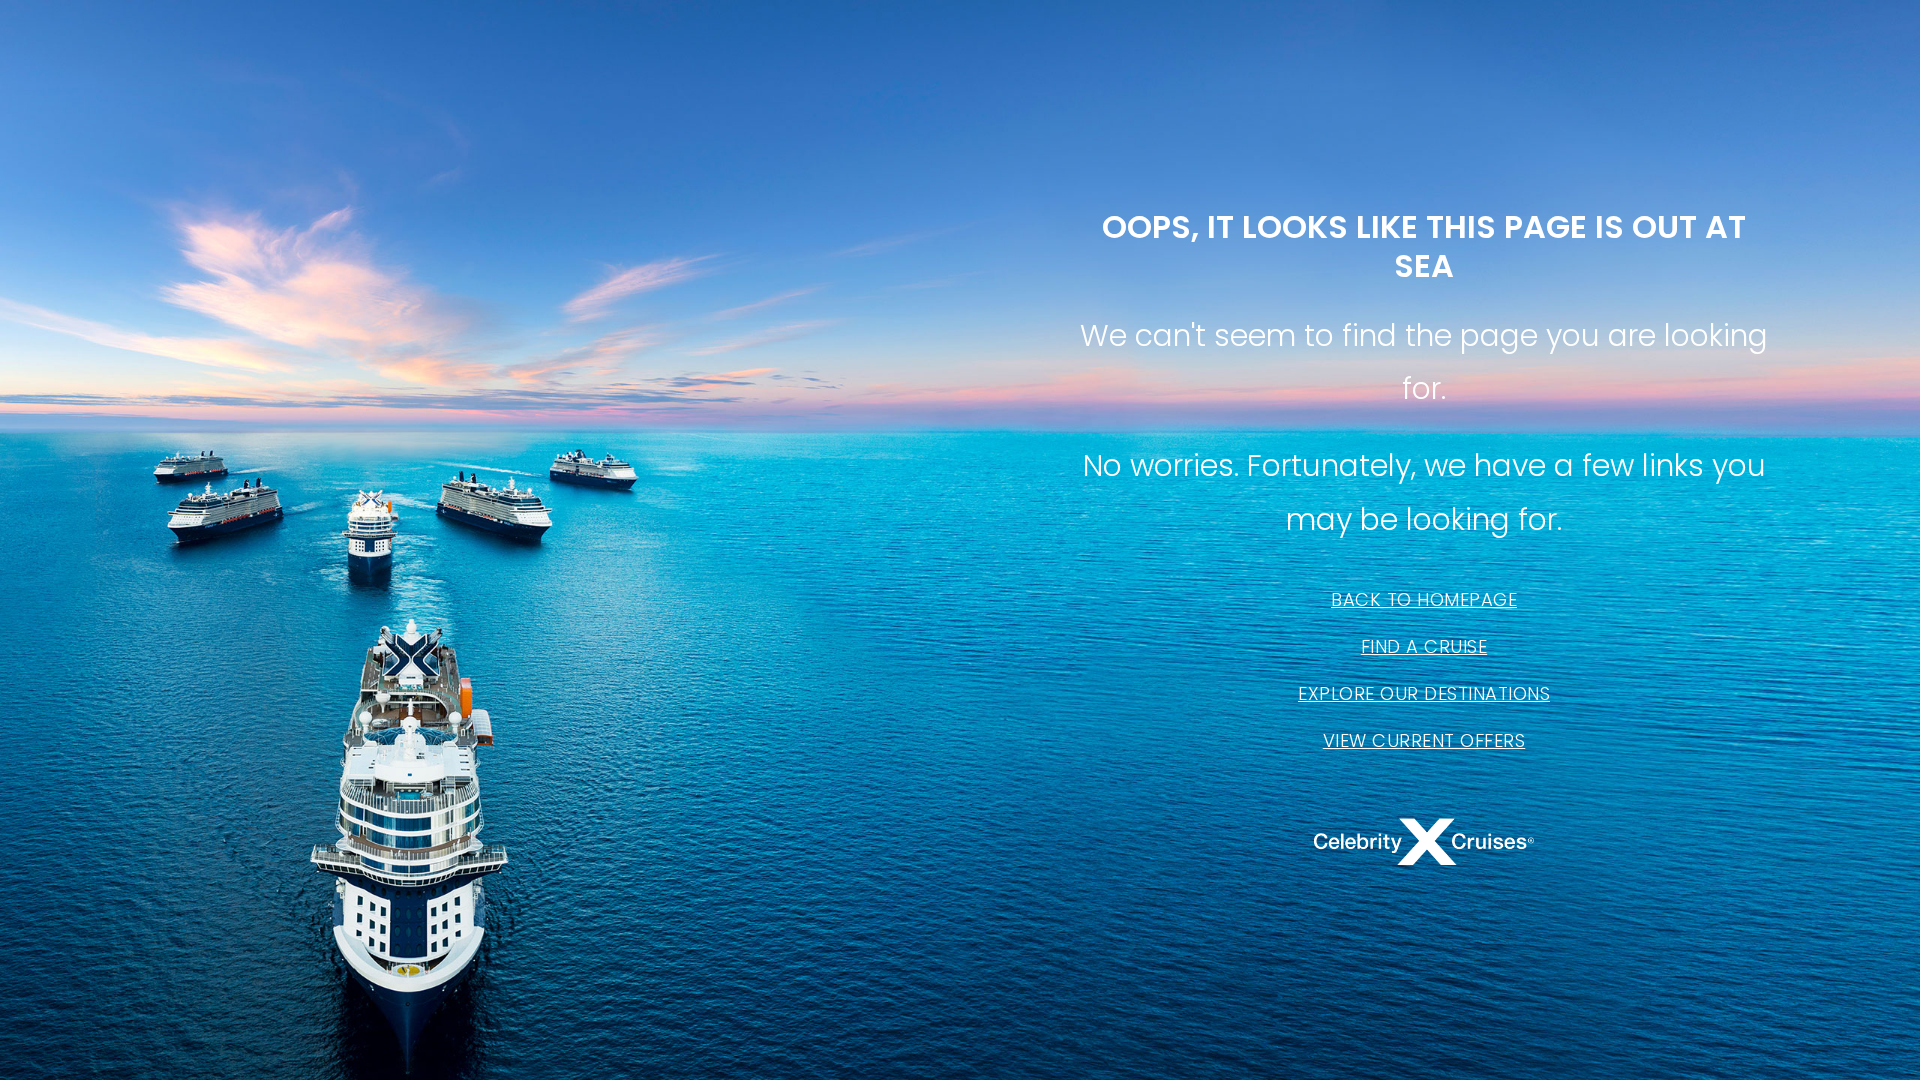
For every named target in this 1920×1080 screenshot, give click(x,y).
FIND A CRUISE (1424, 646)
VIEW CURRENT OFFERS (1424, 740)
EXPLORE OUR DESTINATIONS (1424, 693)
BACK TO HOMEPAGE (1424, 599)
